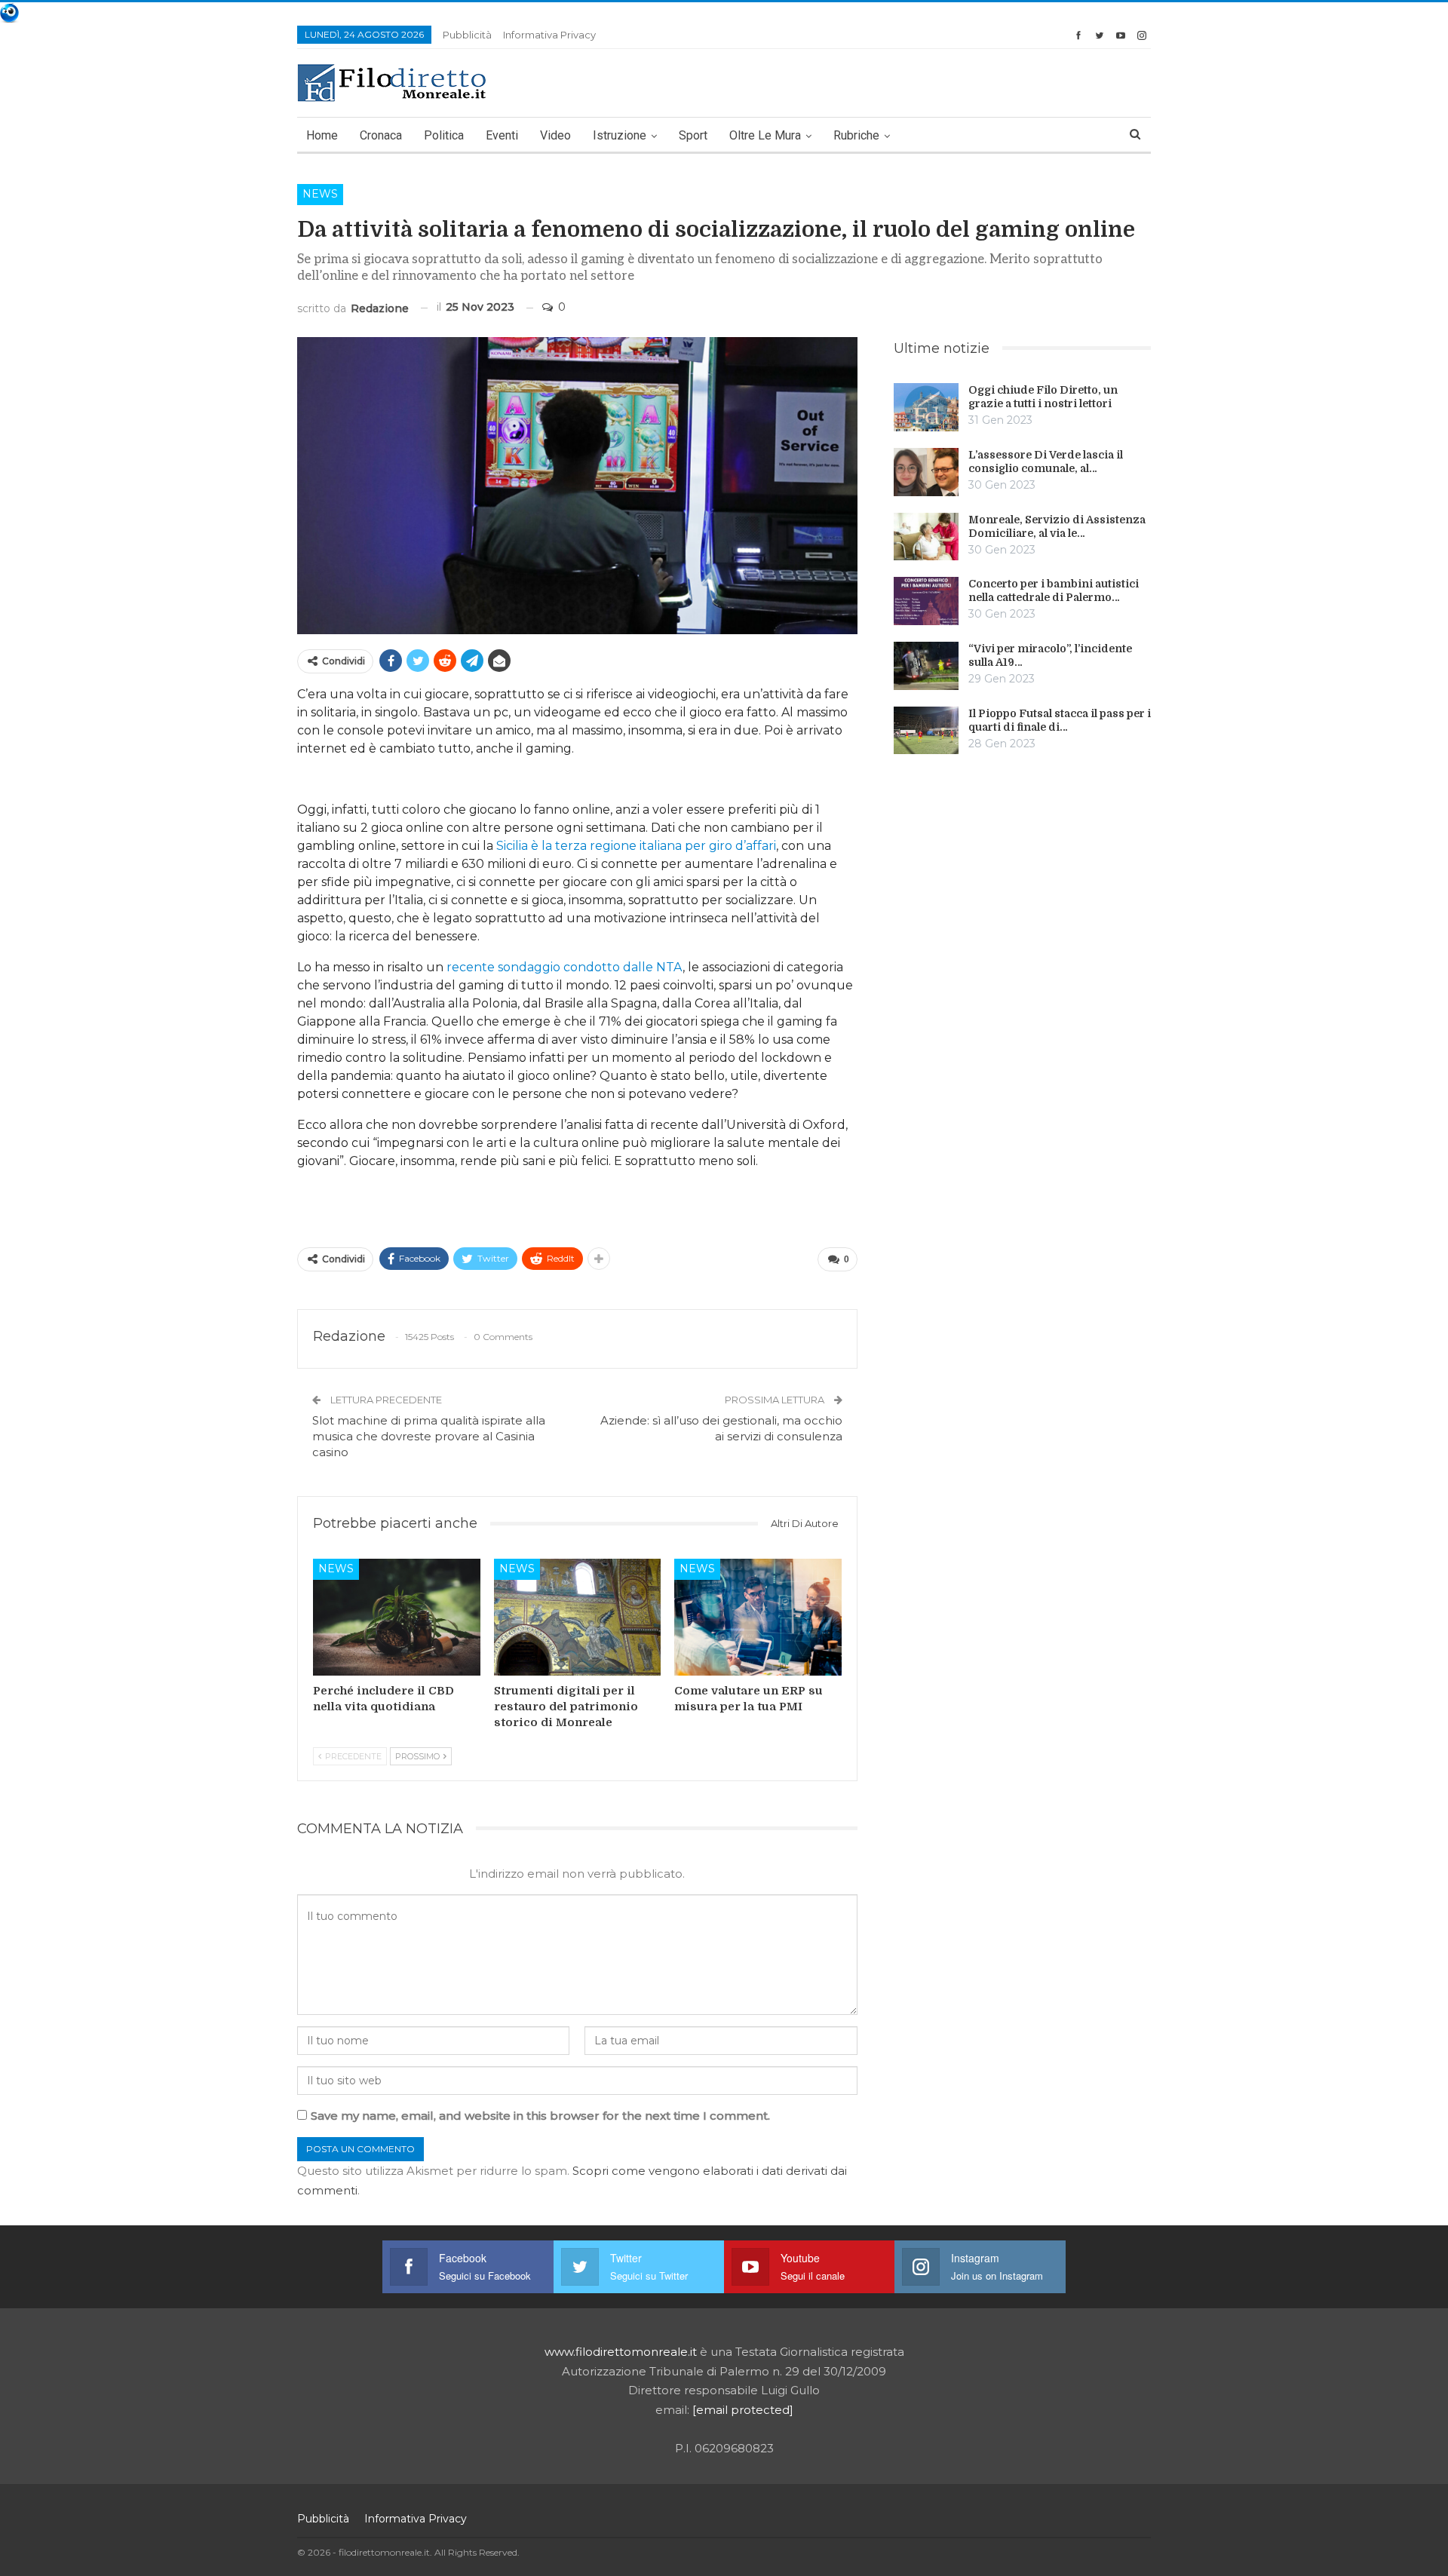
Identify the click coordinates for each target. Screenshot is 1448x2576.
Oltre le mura (765, 135)
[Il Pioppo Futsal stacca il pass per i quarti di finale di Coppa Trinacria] (926, 731)
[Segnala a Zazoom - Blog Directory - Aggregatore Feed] (9, 12)
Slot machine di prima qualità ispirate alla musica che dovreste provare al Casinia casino (429, 1436)
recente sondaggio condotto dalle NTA (564, 967)
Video (555, 135)
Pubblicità (467, 35)
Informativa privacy (549, 35)
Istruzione (620, 135)
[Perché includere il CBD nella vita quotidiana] (397, 1617)
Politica (444, 135)
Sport (693, 135)
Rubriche (856, 135)
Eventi (502, 135)
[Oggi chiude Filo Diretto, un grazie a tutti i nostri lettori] (926, 407)
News (320, 194)
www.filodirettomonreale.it (621, 2352)
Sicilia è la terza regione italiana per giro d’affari (636, 846)
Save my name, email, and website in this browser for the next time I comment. (540, 2116)
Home (322, 135)
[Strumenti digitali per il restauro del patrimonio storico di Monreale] (578, 1617)
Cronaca (381, 135)
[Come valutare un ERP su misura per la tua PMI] (758, 1617)
